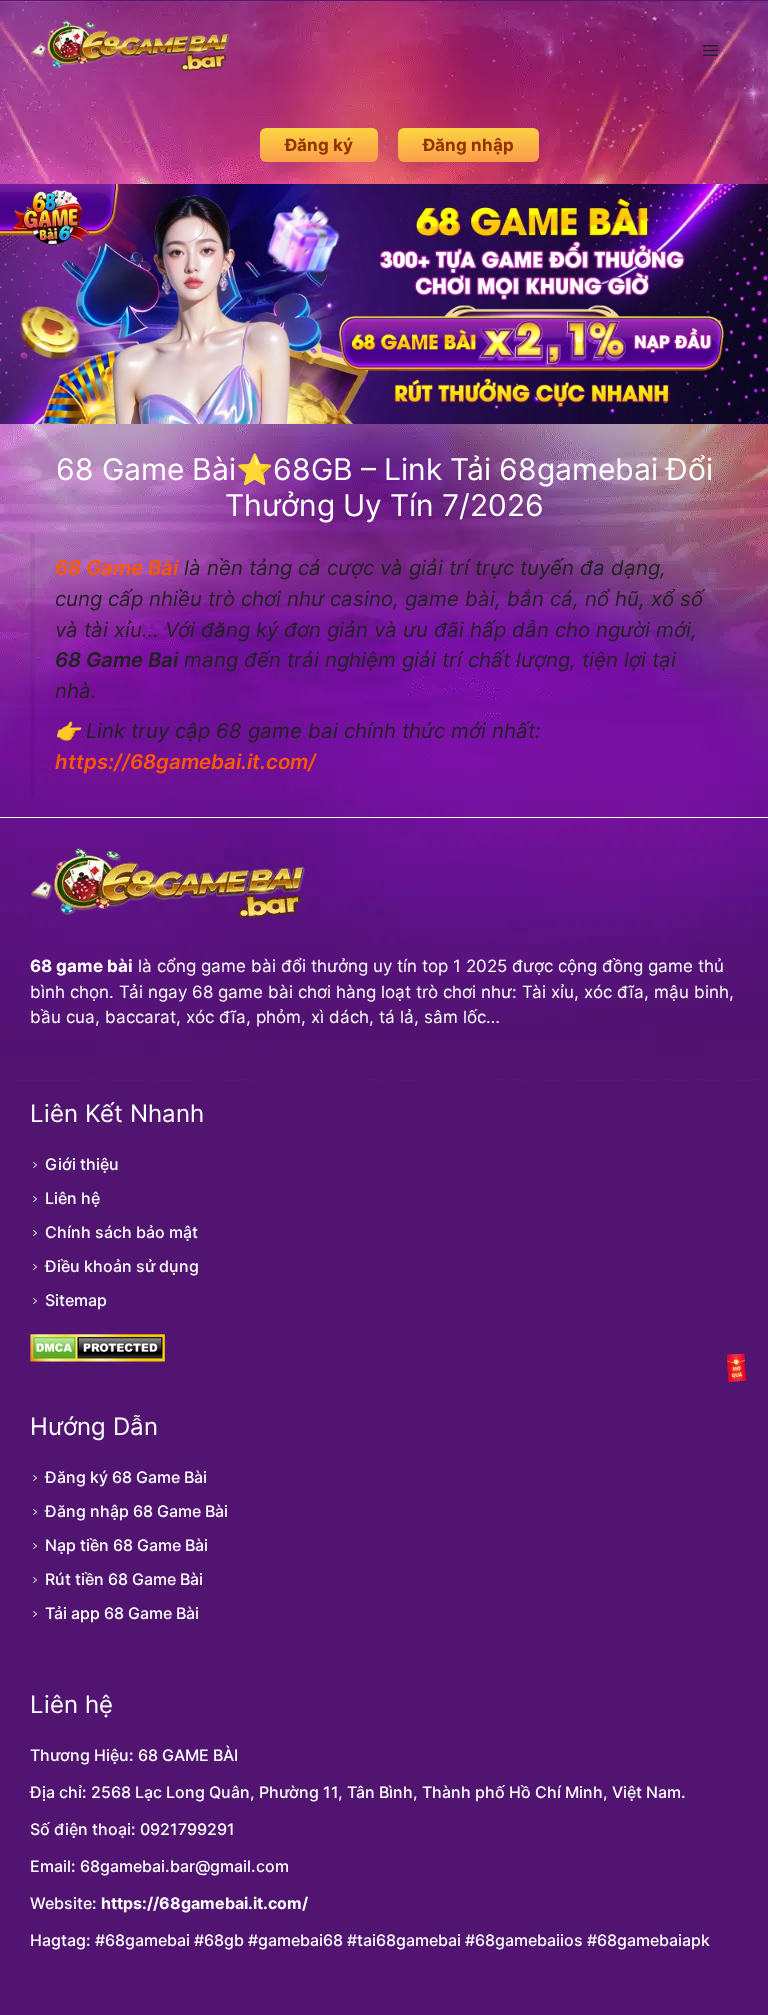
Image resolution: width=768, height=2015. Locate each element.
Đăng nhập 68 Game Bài (136, 1511)
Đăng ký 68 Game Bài (126, 1477)
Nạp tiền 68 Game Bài (126, 1545)
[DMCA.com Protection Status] (97, 1356)
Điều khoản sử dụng (122, 1266)
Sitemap (76, 1300)
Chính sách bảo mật (121, 1232)
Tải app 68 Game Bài (122, 1613)
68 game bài (81, 966)
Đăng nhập (468, 145)
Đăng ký (319, 145)
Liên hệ (72, 1198)
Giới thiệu (82, 1164)
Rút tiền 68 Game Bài (124, 1579)
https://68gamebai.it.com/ (204, 1903)
